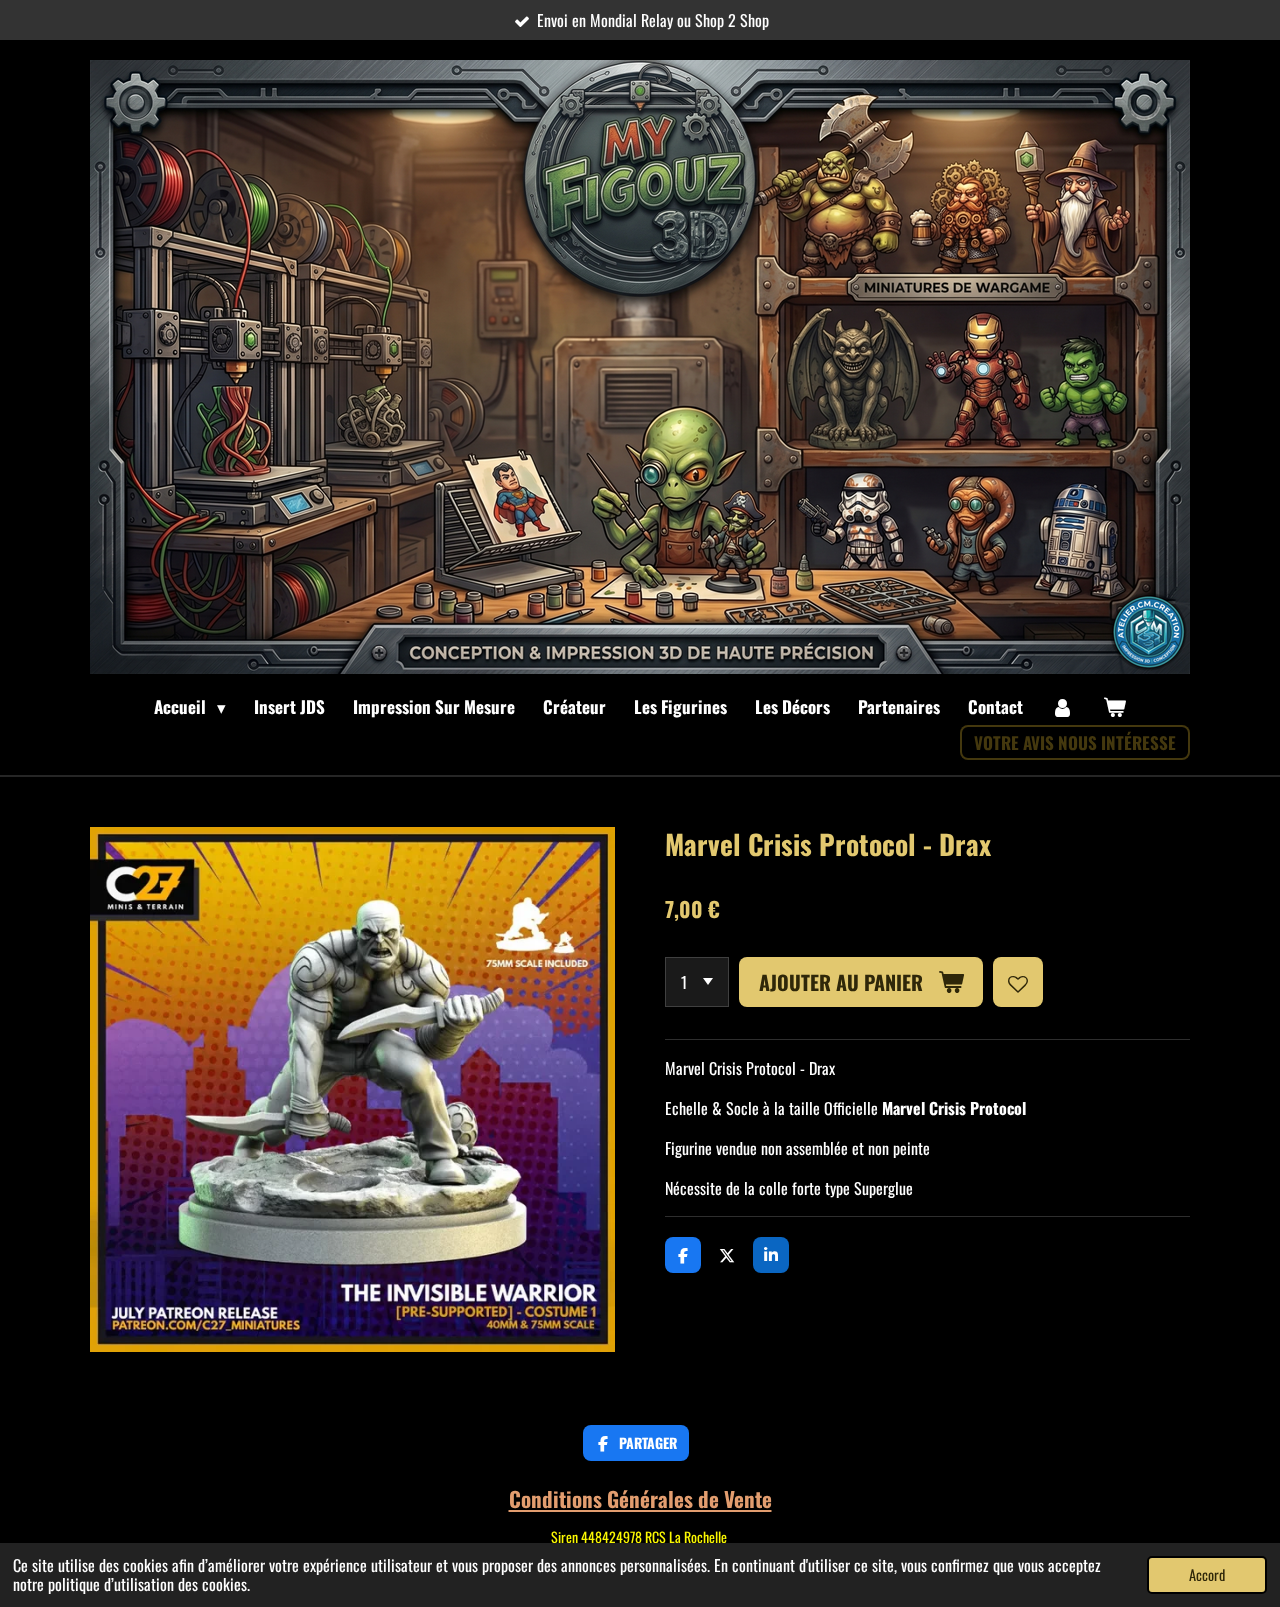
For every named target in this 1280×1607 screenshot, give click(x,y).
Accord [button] (1207, 1574)
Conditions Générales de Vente (640, 1498)
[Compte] (1063, 707)
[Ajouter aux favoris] (1018, 982)
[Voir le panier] (1114, 707)
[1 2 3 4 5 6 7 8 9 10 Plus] (697, 982)
